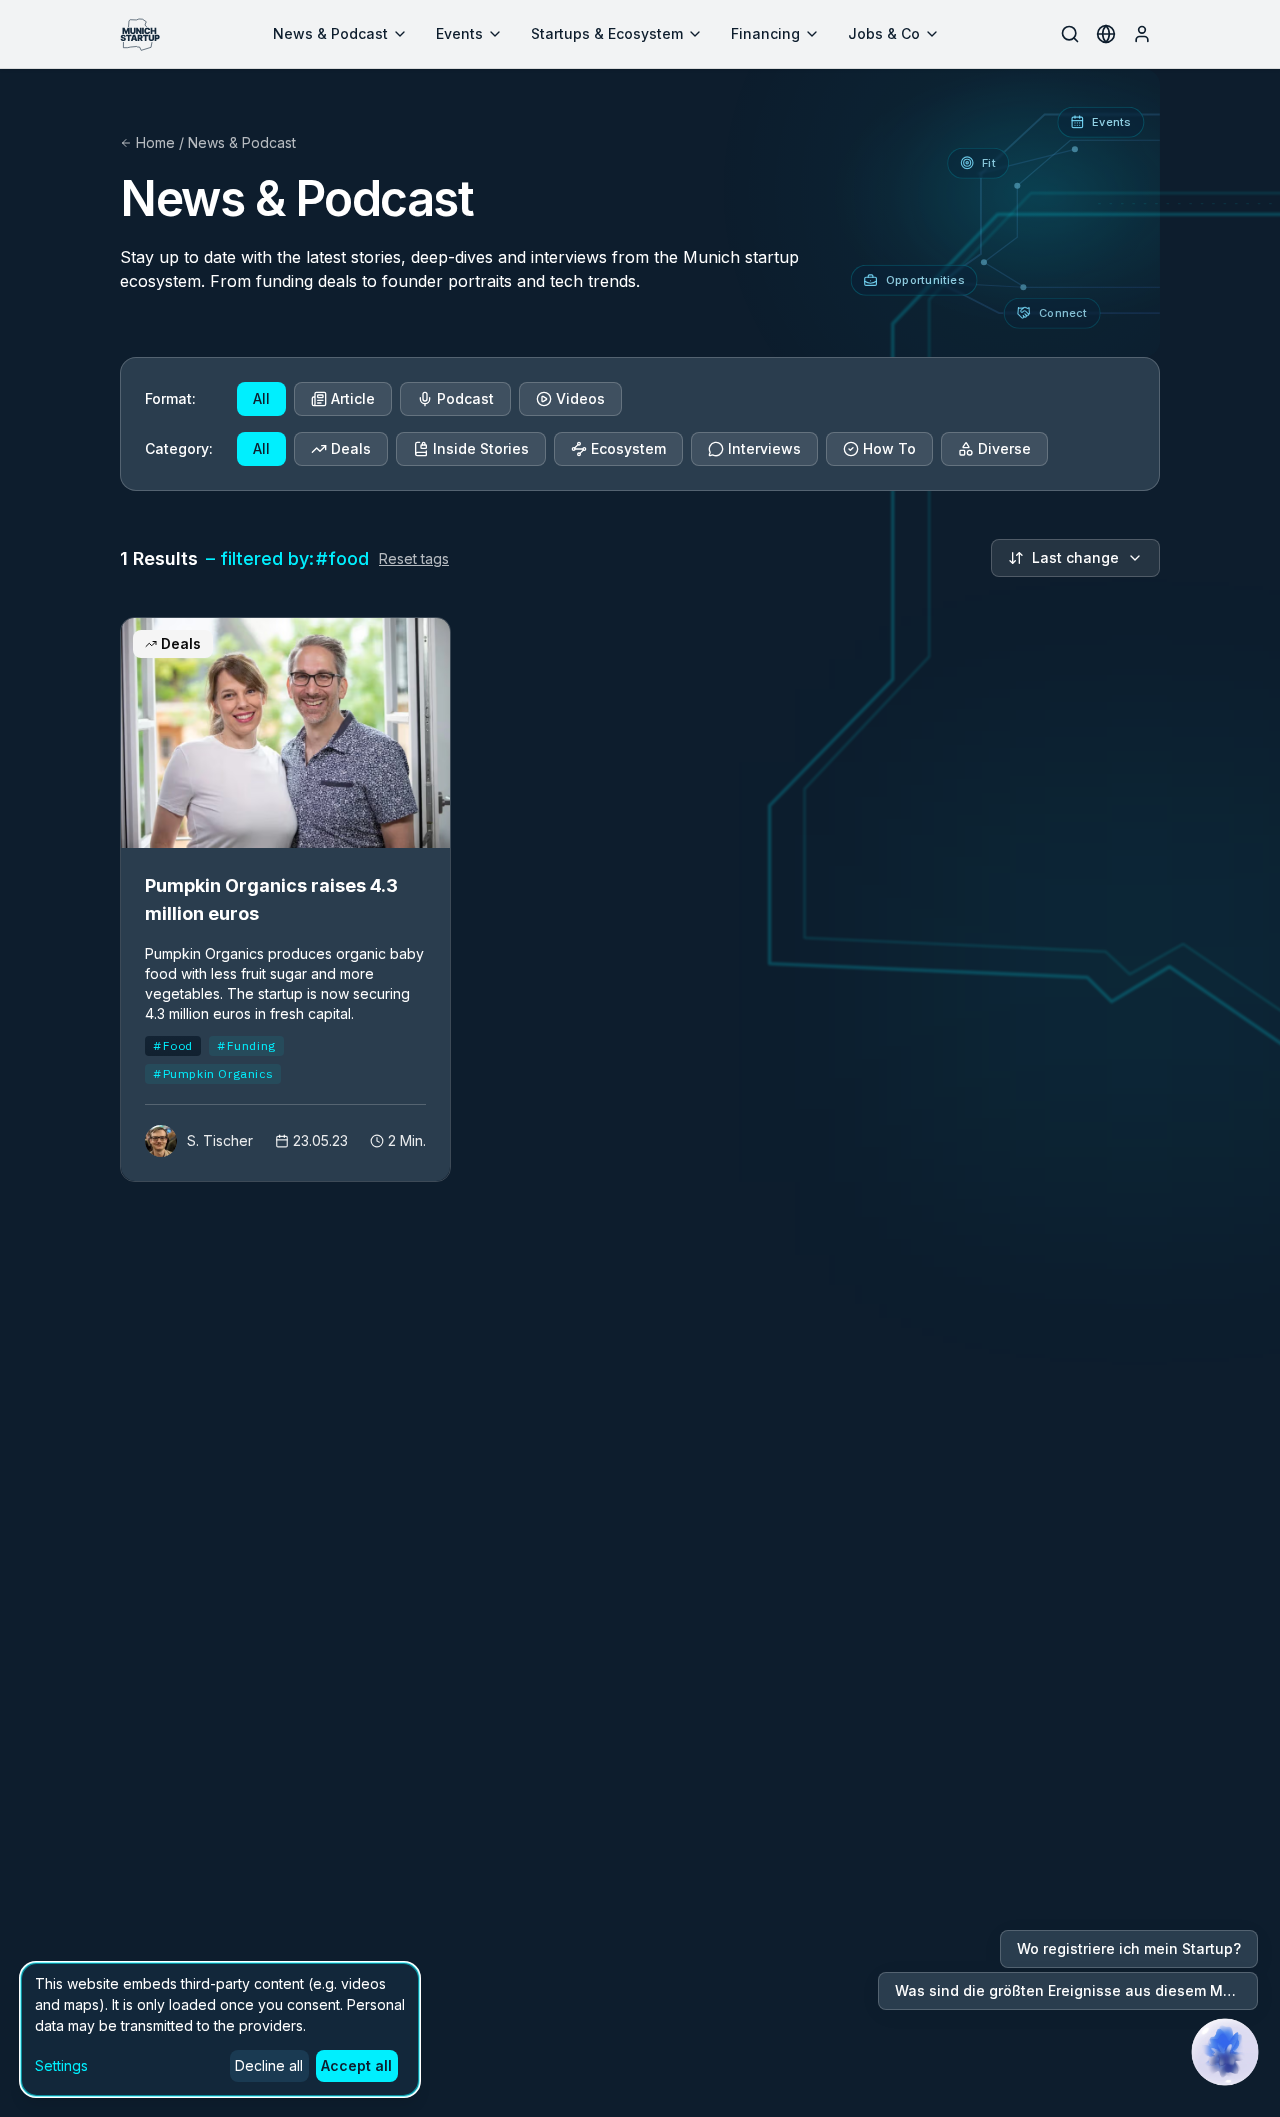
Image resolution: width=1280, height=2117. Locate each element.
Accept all (356, 2065)
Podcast (465, 398)
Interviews (764, 448)
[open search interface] (1070, 34)
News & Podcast (330, 33)
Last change (1075, 557)
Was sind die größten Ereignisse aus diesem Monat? (1076, 1990)
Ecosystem (628, 448)
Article (353, 398)
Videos (580, 398)
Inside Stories (481, 448)
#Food (173, 1045)
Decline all (269, 2065)
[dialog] (220, 2029)
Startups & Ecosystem (607, 33)
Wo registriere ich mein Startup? (1129, 1948)
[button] (1225, 2052)
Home (155, 142)
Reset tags (414, 558)
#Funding (246, 1045)
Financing (765, 33)
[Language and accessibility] (1106, 34)
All (261, 398)
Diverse (1004, 448)
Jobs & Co (884, 33)
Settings (61, 2065)
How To (889, 448)
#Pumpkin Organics (213, 1073)
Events (459, 33)
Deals (351, 448)
